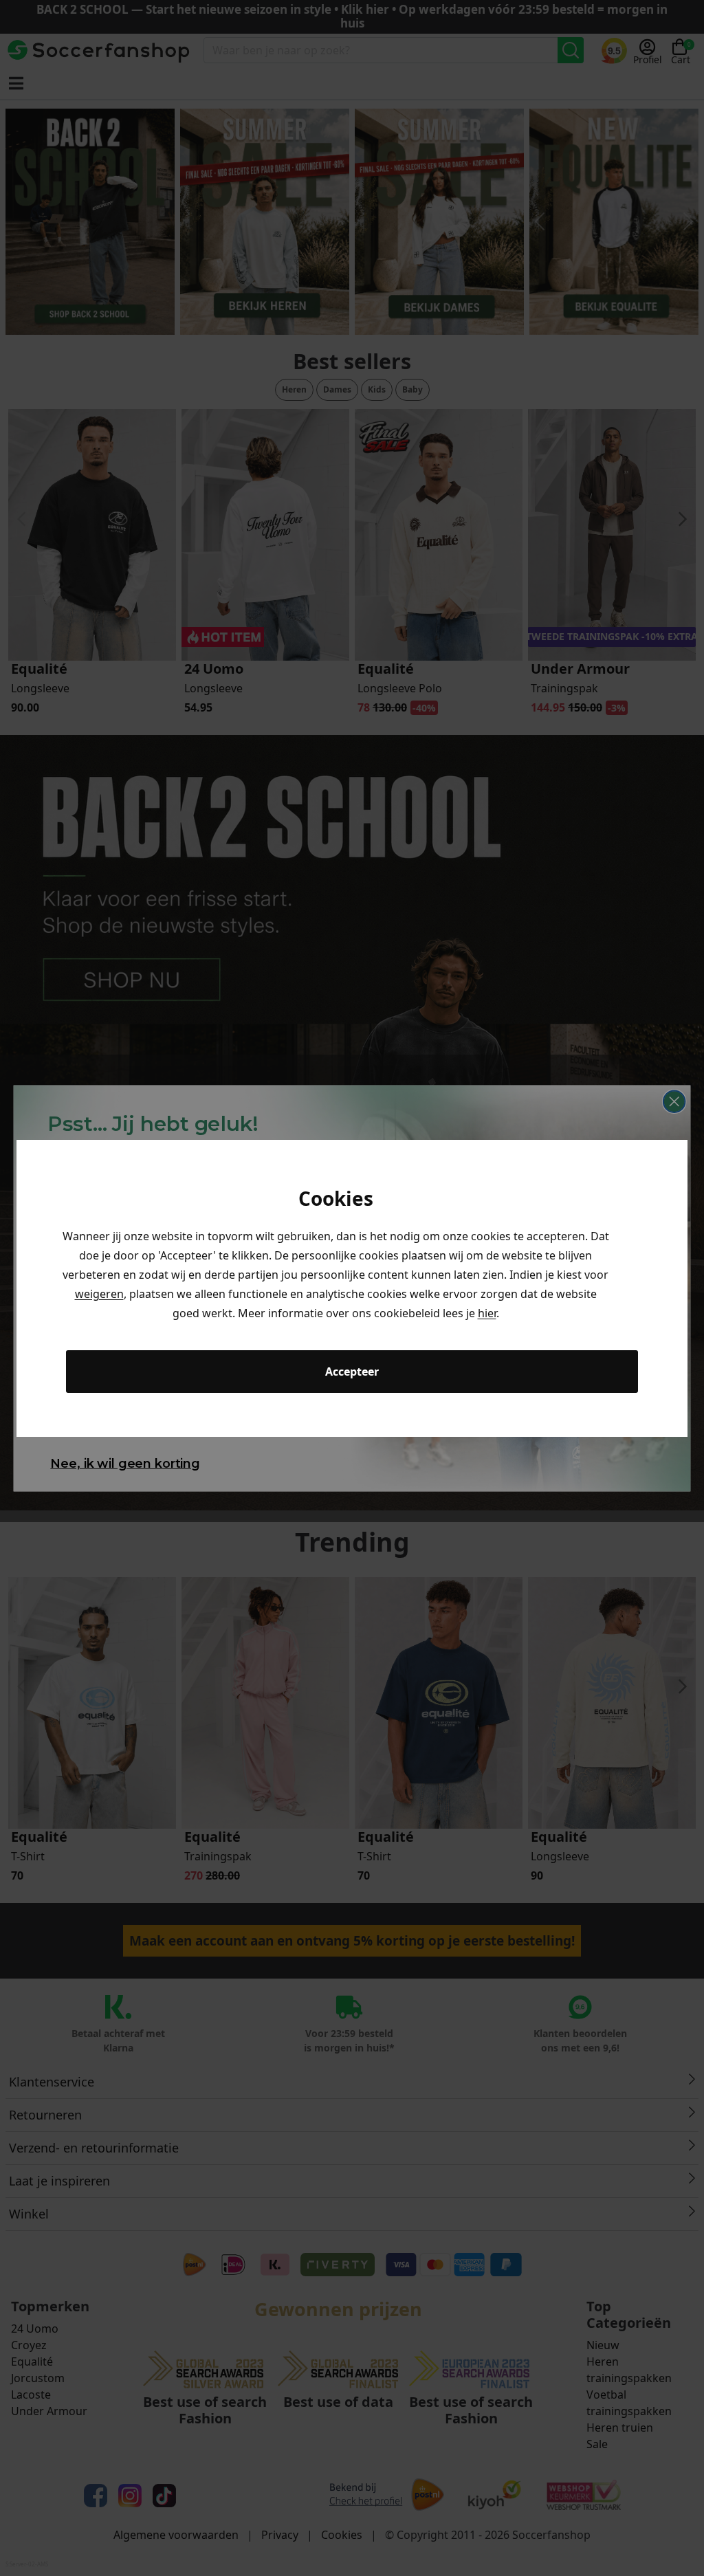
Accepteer (352, 1372)
